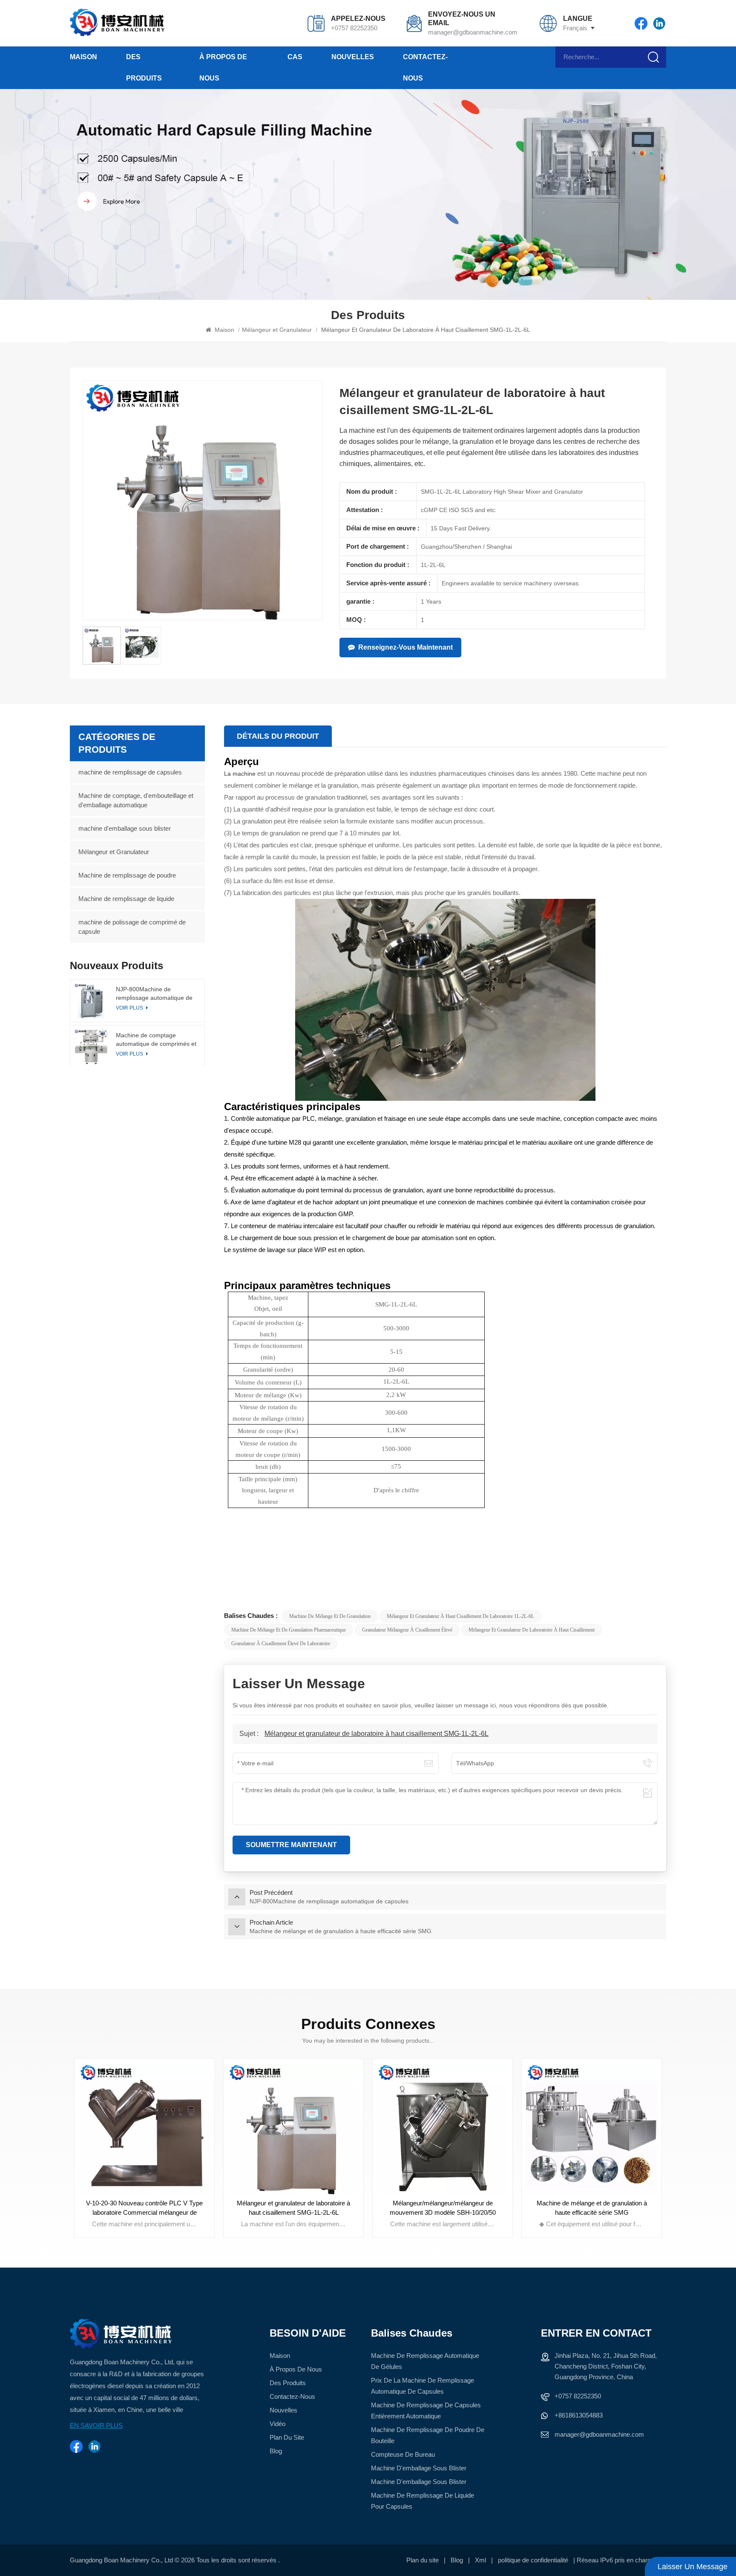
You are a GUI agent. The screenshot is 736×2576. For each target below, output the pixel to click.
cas (295, 57)
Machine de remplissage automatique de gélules (425, 2361)
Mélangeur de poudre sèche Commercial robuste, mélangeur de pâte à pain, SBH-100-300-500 (592, 2208)
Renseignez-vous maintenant (405, 647)
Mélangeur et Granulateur (277, 330)
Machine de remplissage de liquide (126, 899)
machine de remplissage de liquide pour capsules (423, 2501)
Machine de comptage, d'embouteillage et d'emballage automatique (136, 800)
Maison (83, 57)
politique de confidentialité (533, 2560)
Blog (276, 2451)
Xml (480, 2560)
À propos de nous (223, 68)
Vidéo (277, 2424)
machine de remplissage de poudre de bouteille (428, 2435)
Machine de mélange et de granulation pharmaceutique (289, 1630)
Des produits (144, 68)
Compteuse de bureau (403, 2454)
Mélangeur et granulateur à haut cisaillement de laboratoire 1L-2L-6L (460, 1616)
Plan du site (287, 2437)
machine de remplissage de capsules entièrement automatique (426, 2411)
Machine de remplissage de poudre (127, 875)
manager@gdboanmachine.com (472, 32)
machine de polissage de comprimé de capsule (132, 927)
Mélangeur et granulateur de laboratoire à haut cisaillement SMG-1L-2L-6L (377, 1734)
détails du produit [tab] (278, 736)
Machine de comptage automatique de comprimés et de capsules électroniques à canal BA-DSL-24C (156, 1040)
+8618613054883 (579, 2415)
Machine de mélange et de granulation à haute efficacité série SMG (443, 2208)
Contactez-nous (425, 68)
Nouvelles (353, 57)
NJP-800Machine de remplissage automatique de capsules (154, 994)
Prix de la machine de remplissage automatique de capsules (423, 2386)
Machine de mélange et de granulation (330, 1616)
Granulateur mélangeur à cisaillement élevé (407, 1630)
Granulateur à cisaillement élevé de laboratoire (281, 1643)
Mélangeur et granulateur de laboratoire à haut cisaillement (532, 1630)
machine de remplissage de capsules (130, 772)
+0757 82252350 (354, 28)
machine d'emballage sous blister (125, 828)
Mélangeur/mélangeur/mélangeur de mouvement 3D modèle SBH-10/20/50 (294, 2208)
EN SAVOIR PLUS (96, 2425)
